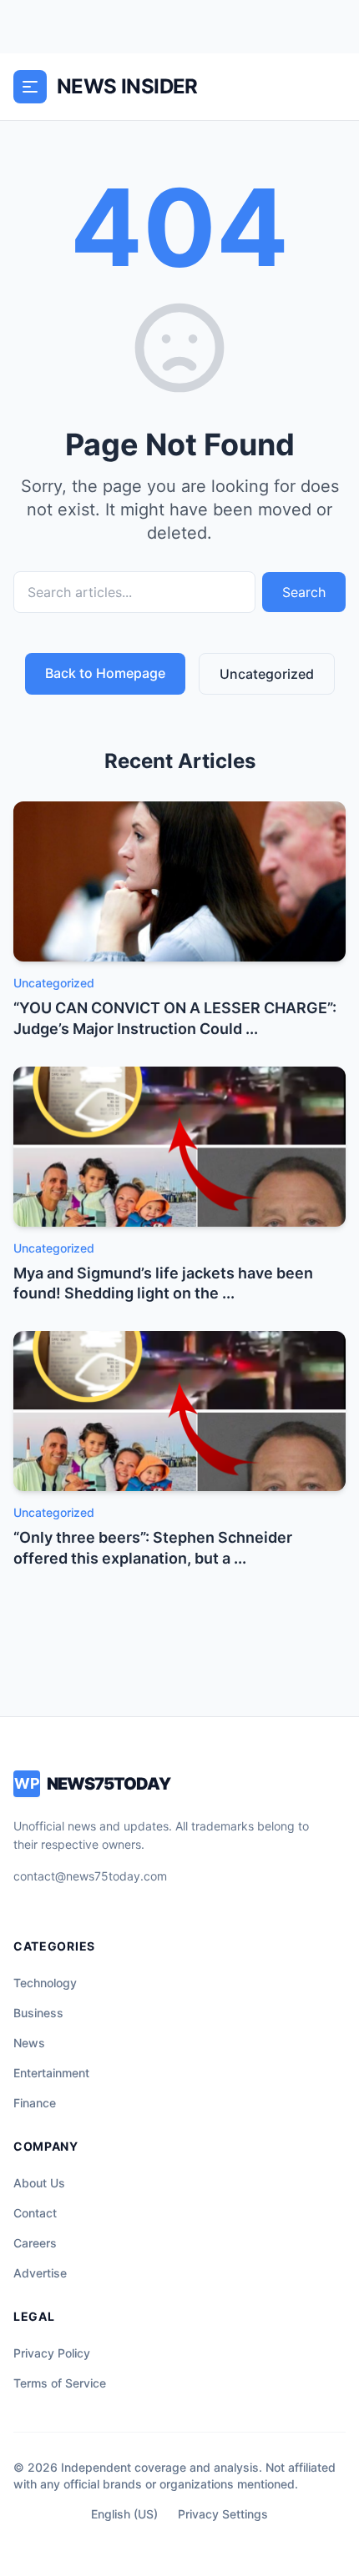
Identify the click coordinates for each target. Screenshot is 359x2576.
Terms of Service (60, 2383)
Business (38, 2013)
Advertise (40, 2273)
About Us (39, 2183)
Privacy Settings (223, 2514)
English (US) (124, 2514)
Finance (35, 2103)
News (29, 2043)
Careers (35, 2243)
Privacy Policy (52, 2353)
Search (304, 592)
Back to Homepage (105, 673)
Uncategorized (267, 674)
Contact (35, 2213)
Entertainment (51, 2073)
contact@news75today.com (90, 1876)
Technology (45, 1983)
